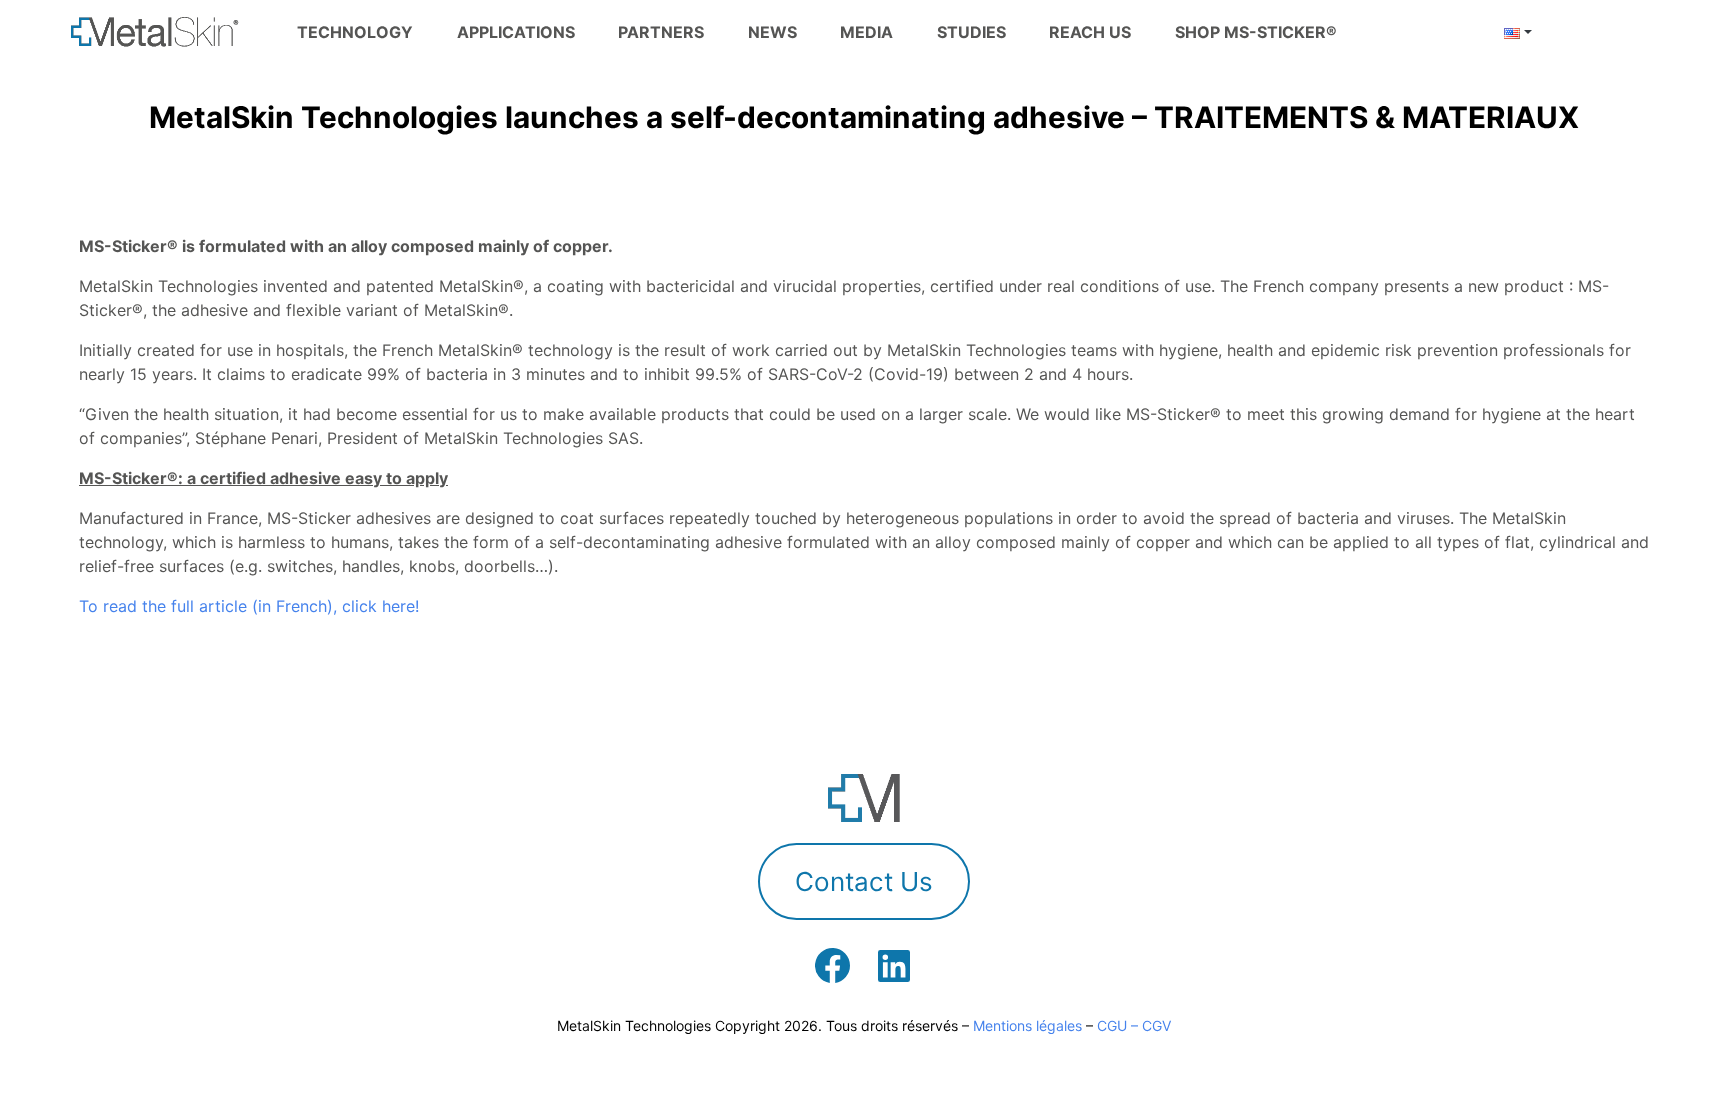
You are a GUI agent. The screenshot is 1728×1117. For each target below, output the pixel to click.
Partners (661, 32)
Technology (355, 32)
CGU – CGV (1134, 1025)
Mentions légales (1027, 1025)
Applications (516, 32)
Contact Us (864, 881)
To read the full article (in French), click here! (249, 606)
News (772, 32)
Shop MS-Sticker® (1256, 32)
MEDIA (866, 32)
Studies (971, 32)
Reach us (1090, 32)
